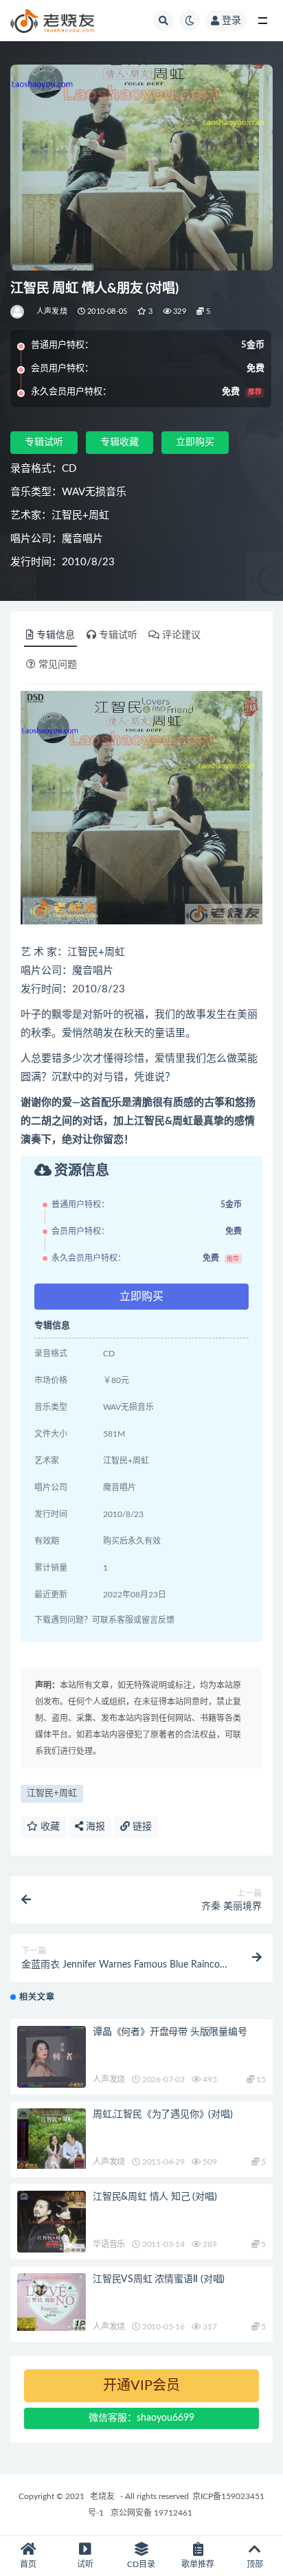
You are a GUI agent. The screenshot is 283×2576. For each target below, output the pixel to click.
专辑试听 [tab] (118, 635)
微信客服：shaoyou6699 (141, 2418)
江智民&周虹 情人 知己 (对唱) (155, 2197)
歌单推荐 (198, 2564)
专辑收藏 (120, 442)
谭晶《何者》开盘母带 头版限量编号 (170, 2032)
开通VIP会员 (141, 2386)
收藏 (49, 1827)
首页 (28, 2564)
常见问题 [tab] (58, 665)
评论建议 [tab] (181, 635)
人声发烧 (52, 311)
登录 (231, 21)
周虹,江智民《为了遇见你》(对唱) (163, 2115)
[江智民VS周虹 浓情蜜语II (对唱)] (52, 2302)
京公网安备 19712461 (151, 2513)
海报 (94, 1827)
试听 (85, 2564)
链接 (141, 1827)
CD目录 (141, 2564)
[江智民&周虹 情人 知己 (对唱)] (52, 2222)
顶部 (255, 2564)
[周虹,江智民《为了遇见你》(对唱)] (52, 2138)
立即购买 (195, 442)
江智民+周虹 (52, 1793)
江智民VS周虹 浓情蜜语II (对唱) (159, 2279)
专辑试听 (44, 442)
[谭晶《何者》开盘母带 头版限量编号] (52, 2057)
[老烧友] (18, 312)
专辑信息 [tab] (56, 635)
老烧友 (102, 2496)
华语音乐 (109, 2244)
